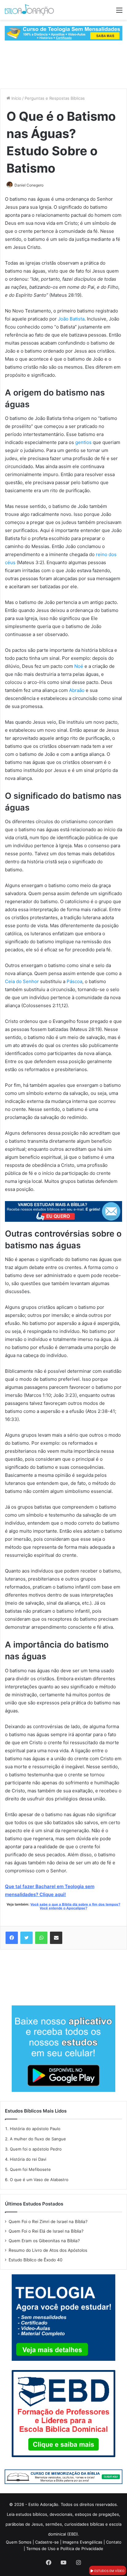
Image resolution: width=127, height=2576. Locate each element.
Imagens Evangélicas (82, 2542)
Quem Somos (19, 2542)
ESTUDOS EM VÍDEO (109, 2571)
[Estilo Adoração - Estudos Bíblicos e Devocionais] (29, 10)
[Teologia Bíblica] (63, 33)
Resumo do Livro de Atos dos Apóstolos (48, 2250)
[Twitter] (27, 1938)
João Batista (71, 319)
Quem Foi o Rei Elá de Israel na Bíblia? (46, 2231)
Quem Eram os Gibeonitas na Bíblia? (44, 2241)
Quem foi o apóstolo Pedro (36, 2149)
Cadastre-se (47, 2542)
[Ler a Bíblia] (63, 2476)
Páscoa (74, 981)
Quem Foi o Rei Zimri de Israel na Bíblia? (48, 2222)
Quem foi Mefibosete (30, 2169)
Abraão (77, 690)
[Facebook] (12, 1938)
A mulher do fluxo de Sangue (38, 2139)
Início (16, 98)
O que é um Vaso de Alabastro (39, 2180)
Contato (114, 2542)
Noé (79, 666)
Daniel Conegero (29, 185)
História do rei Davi (28, 2159)
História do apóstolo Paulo (35, 2129)
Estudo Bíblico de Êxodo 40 (36, 2260)
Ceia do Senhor (22, 981)
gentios (83, 442)
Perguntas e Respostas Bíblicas (55, 98)
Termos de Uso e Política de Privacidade (65, 2549)
